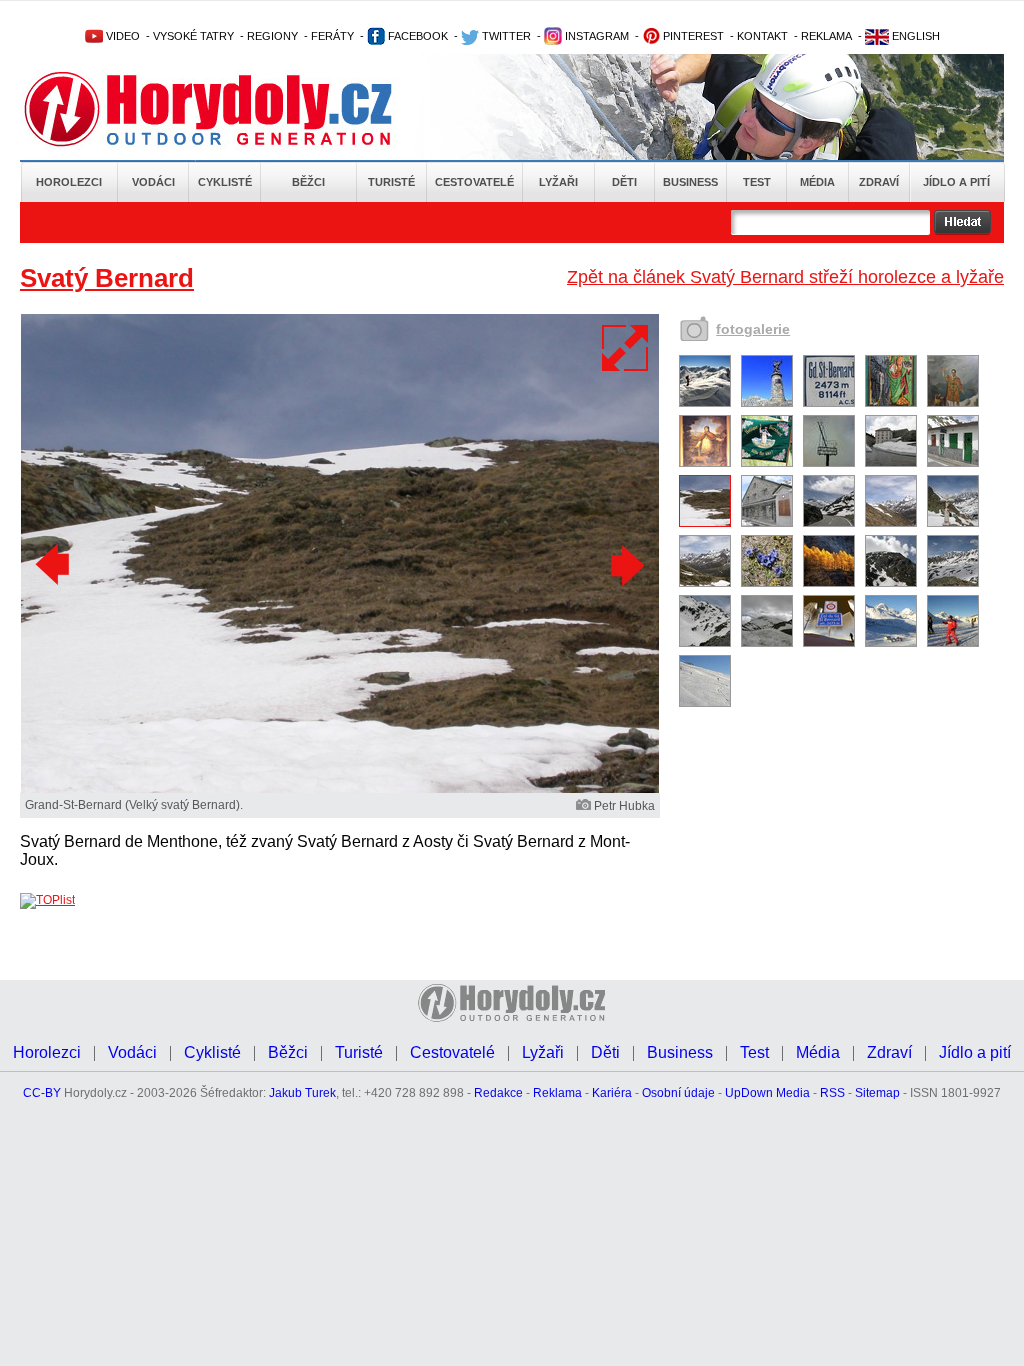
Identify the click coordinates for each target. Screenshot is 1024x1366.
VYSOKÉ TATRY (193, 36)
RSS (832, 1093)
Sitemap (877, 1093)
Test (757, 182)
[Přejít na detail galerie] (340, 789)
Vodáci (153, 182)
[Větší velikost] (626, 348)
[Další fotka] (625, 565)
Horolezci (69, 182)
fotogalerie (753, 329)
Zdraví (879, 182)
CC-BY (42, 1093)
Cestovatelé (474, 182)
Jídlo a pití (956, 182)
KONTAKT (762, 36)
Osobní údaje (678, 1093)
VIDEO (121, 36)
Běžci (308, 182)
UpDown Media (767, 1093)
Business (690, 182)
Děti (624, 182)
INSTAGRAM (595, 36)
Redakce (498, 1093)
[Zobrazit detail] (705, 403)
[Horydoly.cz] (232, 109)
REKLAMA (826, 36)
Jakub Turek (302, 1093)
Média (817, 182)
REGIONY (272, 36)
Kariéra (612, 1093)
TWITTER (505, 36)
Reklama (557, 1093)
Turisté (391, 182)
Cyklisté (225, 182)
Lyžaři (558, 182)
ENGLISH (914, 36)
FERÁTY (332, 36)
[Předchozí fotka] (55, 565)
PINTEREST (692, 36)
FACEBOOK (416, 36)
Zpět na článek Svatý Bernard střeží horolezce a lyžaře (785, 277)
